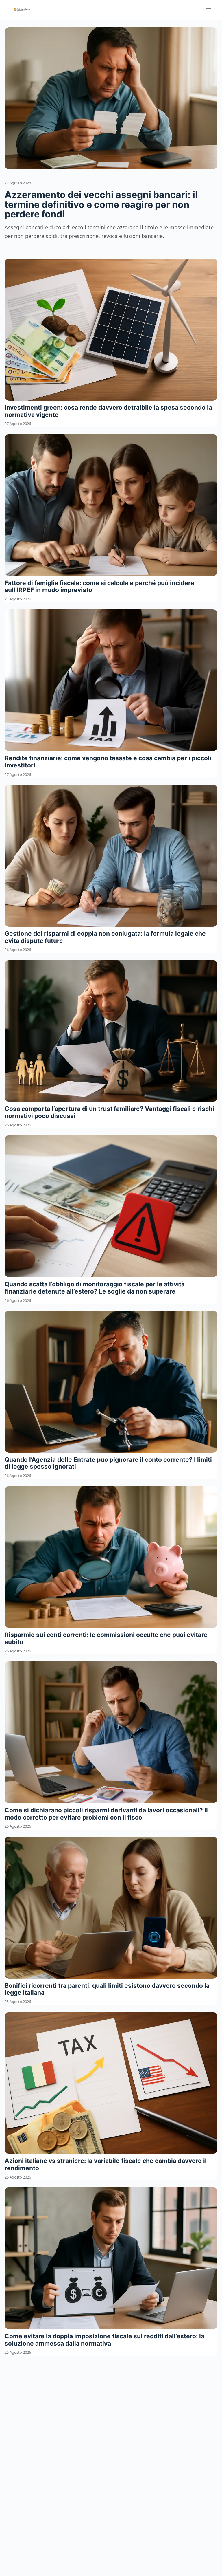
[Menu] (208, 10)
